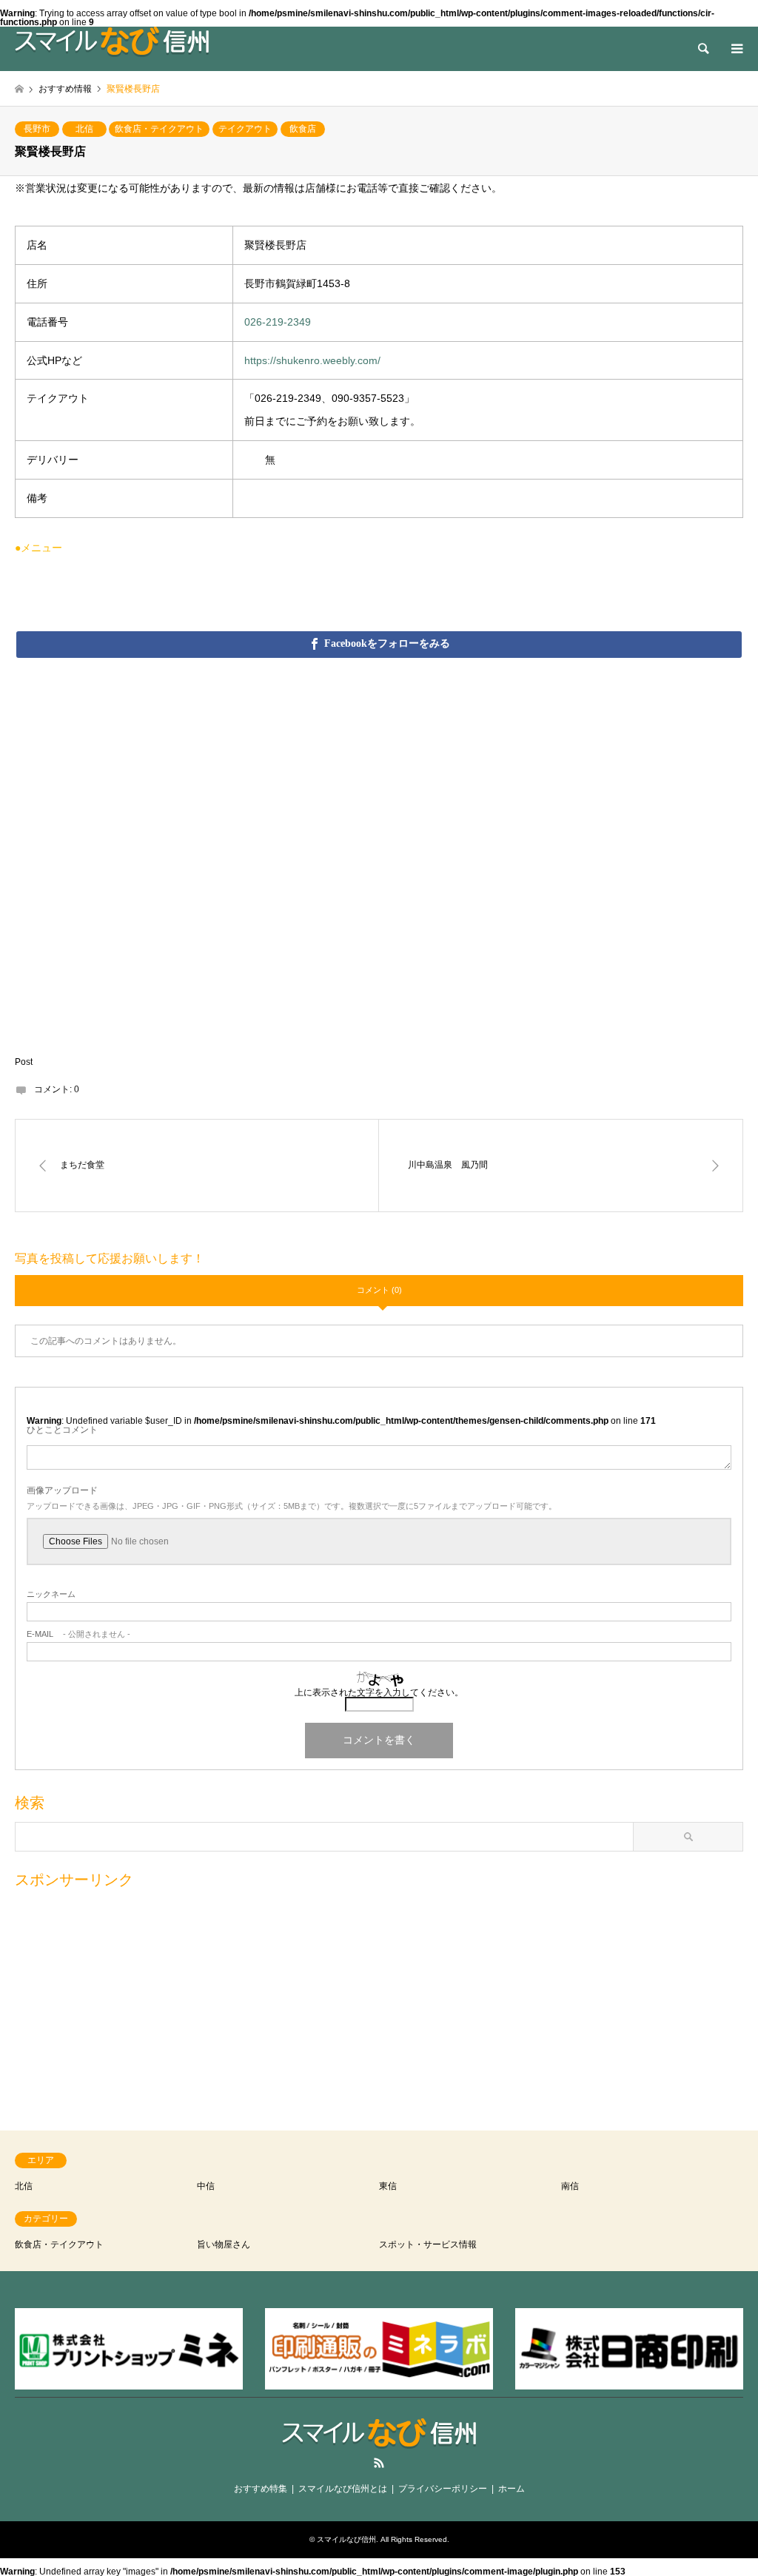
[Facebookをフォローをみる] (379, 644)
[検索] (702, 49)
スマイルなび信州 (346, 2539)
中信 (206, 2186)
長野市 (37, 129)
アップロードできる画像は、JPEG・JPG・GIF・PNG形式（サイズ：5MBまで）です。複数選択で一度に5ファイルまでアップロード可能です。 (292, 1506)
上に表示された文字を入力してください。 (379, 1692)
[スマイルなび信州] (112, 41)
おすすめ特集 (261, 2489)
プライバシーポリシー (443, 2489)
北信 (84, 129)
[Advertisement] (379, 2002)
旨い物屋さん (224, 2244)
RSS (379, 2463)
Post (24, 1062)
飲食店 (303, 129)
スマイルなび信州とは (343, 2489)
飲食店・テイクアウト (159, 129)
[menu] (736, 49)
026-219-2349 (278, 322)
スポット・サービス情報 (428, 2244)
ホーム (512, 2489)
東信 (388, 2186)
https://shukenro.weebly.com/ (312, 360)
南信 (570, 2186)
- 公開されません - (78, 1634)
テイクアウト (245, 129)
